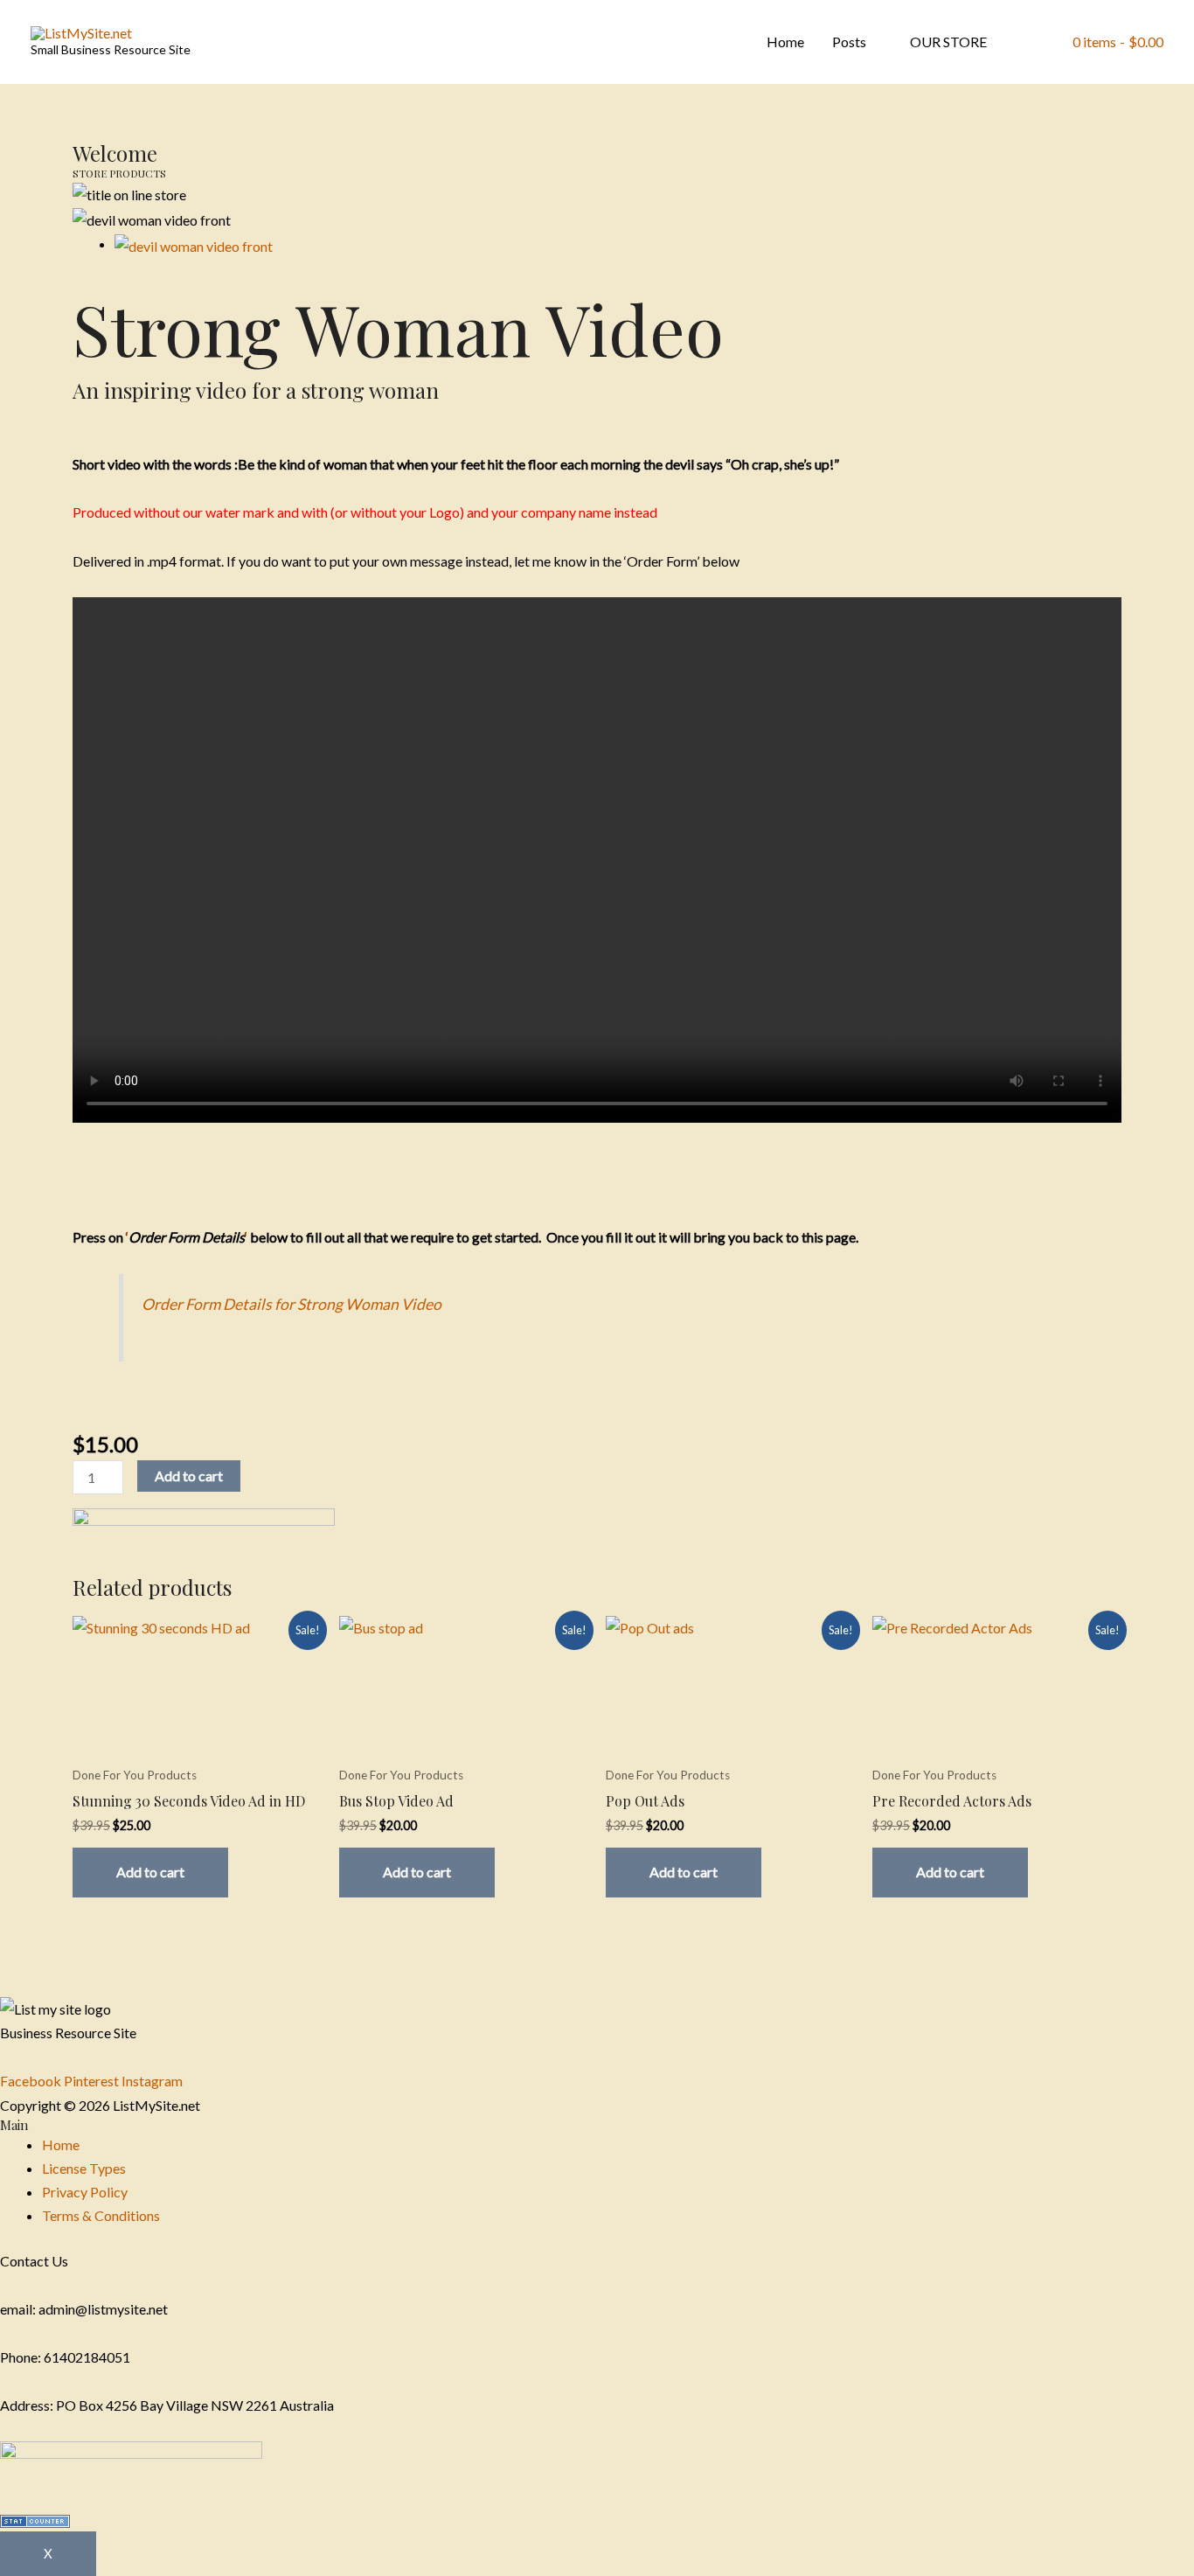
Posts (849, 42)
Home (785, 42)
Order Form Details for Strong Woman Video (292, 1304)
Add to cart (189, 1476)
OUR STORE (948, 42)
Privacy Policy (85, 2192)
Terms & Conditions (101, 2215)
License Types (84, 2168)
